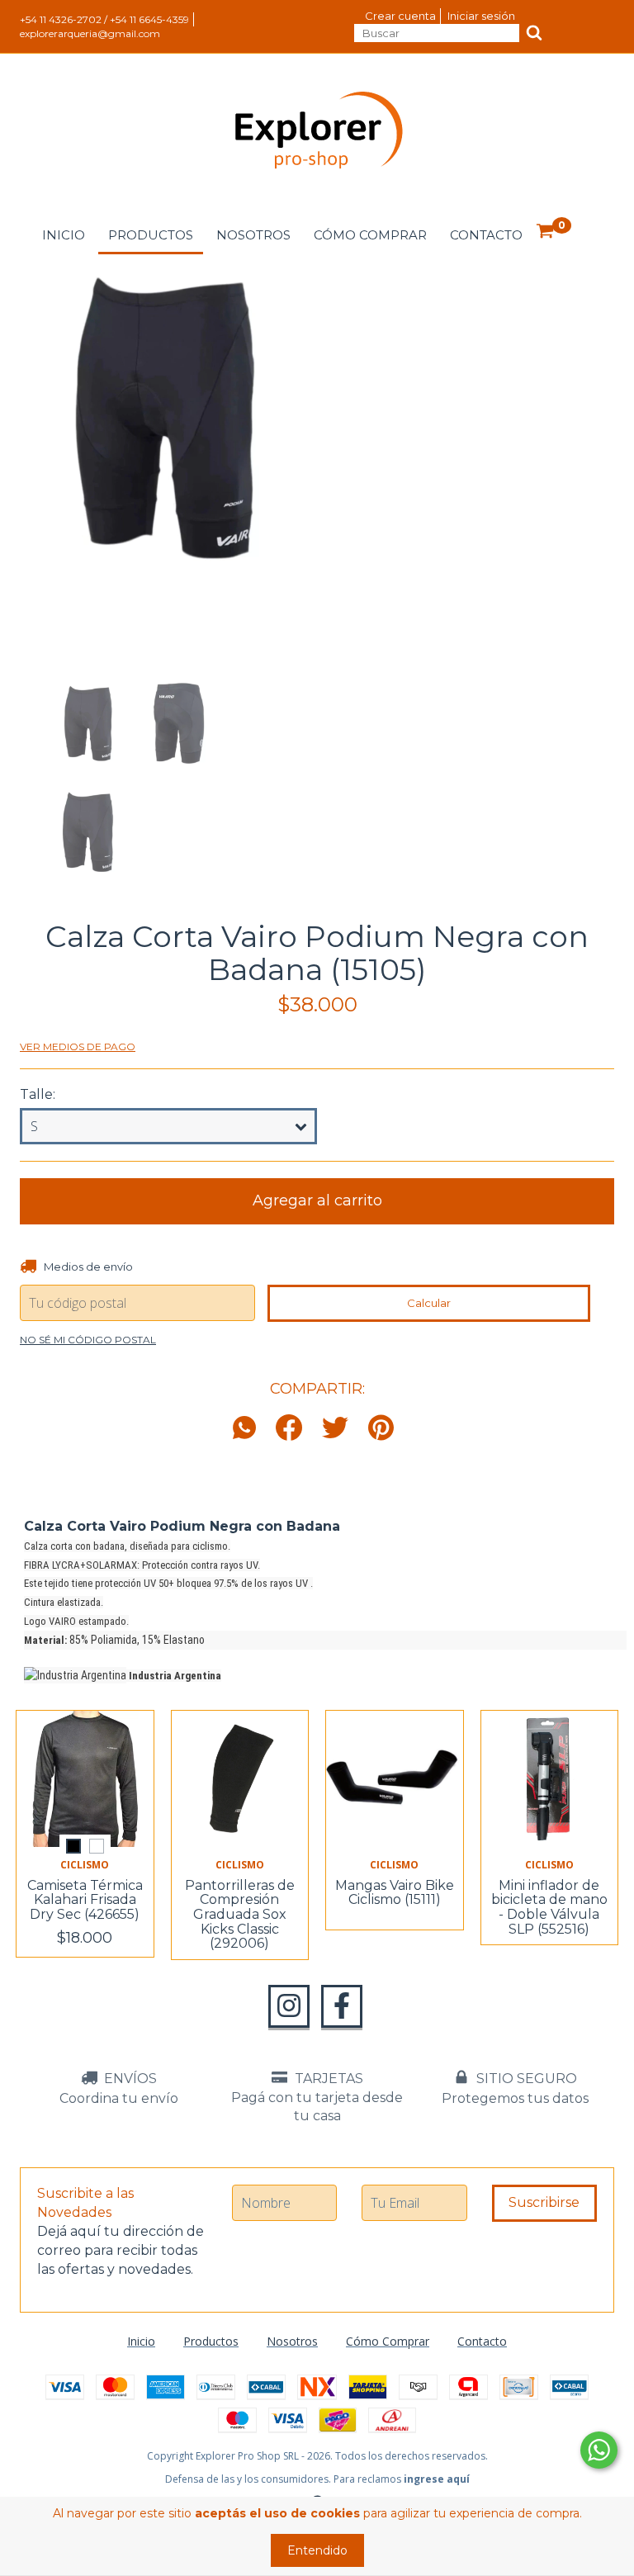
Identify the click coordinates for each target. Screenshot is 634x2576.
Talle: (38, 1094)
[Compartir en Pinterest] (381, 1429)
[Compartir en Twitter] (335, 1429)
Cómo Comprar (370, 235)
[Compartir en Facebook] (289, 1429)
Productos (151, 235)
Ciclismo (85, 1865)
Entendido (317, 2550)
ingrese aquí (437, 2479)
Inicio (64, 235)
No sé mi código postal (88, 1340)
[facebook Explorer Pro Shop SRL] (342, 2006)
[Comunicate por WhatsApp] (599, 2450)
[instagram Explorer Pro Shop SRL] (289, 2006)
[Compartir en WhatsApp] (248, 1429)
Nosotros (253, 235)
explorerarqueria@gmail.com (90, 33)
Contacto (486, 235)
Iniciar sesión (481, 16)
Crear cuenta (400, 16)
